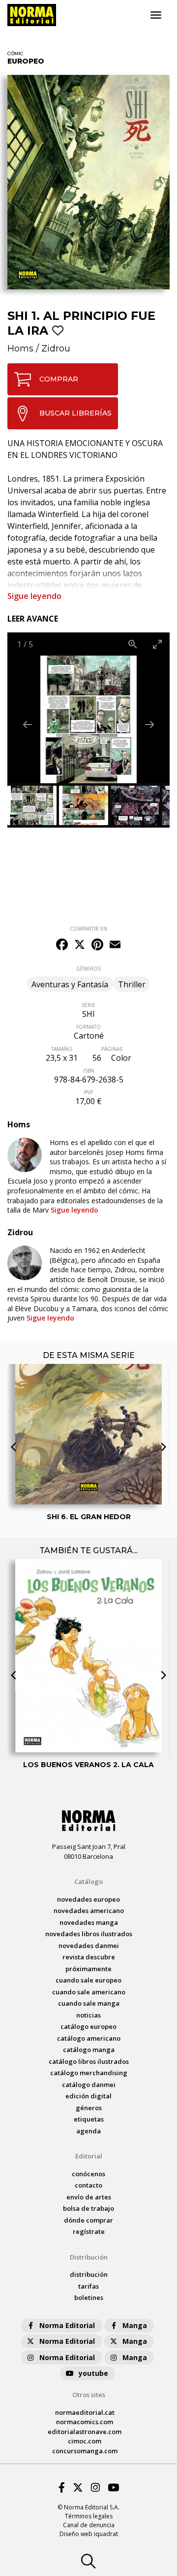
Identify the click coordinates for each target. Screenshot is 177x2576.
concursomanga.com (85, 2451)
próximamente (88, 1969)
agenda (88, 2131)
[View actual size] (133, 644)
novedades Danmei (89, 1946)
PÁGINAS (112, 1049)
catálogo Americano (89, 2038)
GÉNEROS (88, 969)
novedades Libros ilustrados (89, 1934)
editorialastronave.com (85, 2432)
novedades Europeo (88, 1899)
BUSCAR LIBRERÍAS (75, 413)
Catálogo (88, 1881)
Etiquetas (89, 2119)
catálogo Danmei (89, 2085)
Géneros (89, 2108)
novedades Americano (89, 1911)
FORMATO (88, 1027)
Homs (20, 348)
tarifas (88, 2286)
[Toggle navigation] (156, 15)
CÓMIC (15, 53)
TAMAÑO (62, 1049)
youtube (93, 2373)
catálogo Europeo (88, 2026)
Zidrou (56, 348)
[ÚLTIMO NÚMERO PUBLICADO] (88, 1405)
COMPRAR (59, 379)
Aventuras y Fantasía (70, 984)
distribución (89, 2274)
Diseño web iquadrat (89, 2534)
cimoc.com (85, 2441)
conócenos (88, 2174)
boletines (89, 2298)
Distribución (89, 2257)
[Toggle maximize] (157, 644)
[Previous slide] (28, 724)
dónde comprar (88, 2220)
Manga (135, 2325)
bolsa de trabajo (88, 2208)
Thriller (132, 984)
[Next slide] (149, 724)
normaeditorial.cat (85, 2412)
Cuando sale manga (89, 2003)
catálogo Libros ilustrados (89, 2061)
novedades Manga (89, 1922)
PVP (88, 1092)
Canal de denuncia (89, 2525)
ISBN (89, 1071)
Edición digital (88, 2096)
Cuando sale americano (89, 1992)
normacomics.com (85, 2422)
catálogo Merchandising (89, 2073)
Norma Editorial (67, 2325)
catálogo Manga (89, 2050)
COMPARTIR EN (88, 929)
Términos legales (89, 2516)
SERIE (88, 1005)
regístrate (89, 2231)
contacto (88, 2185)
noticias (88, 2015)
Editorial (89, 2156)
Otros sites (89, 2395)
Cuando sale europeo (88, 1980)
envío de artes (89, 2197)
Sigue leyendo (34, 596)
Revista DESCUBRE (89, 1957)
